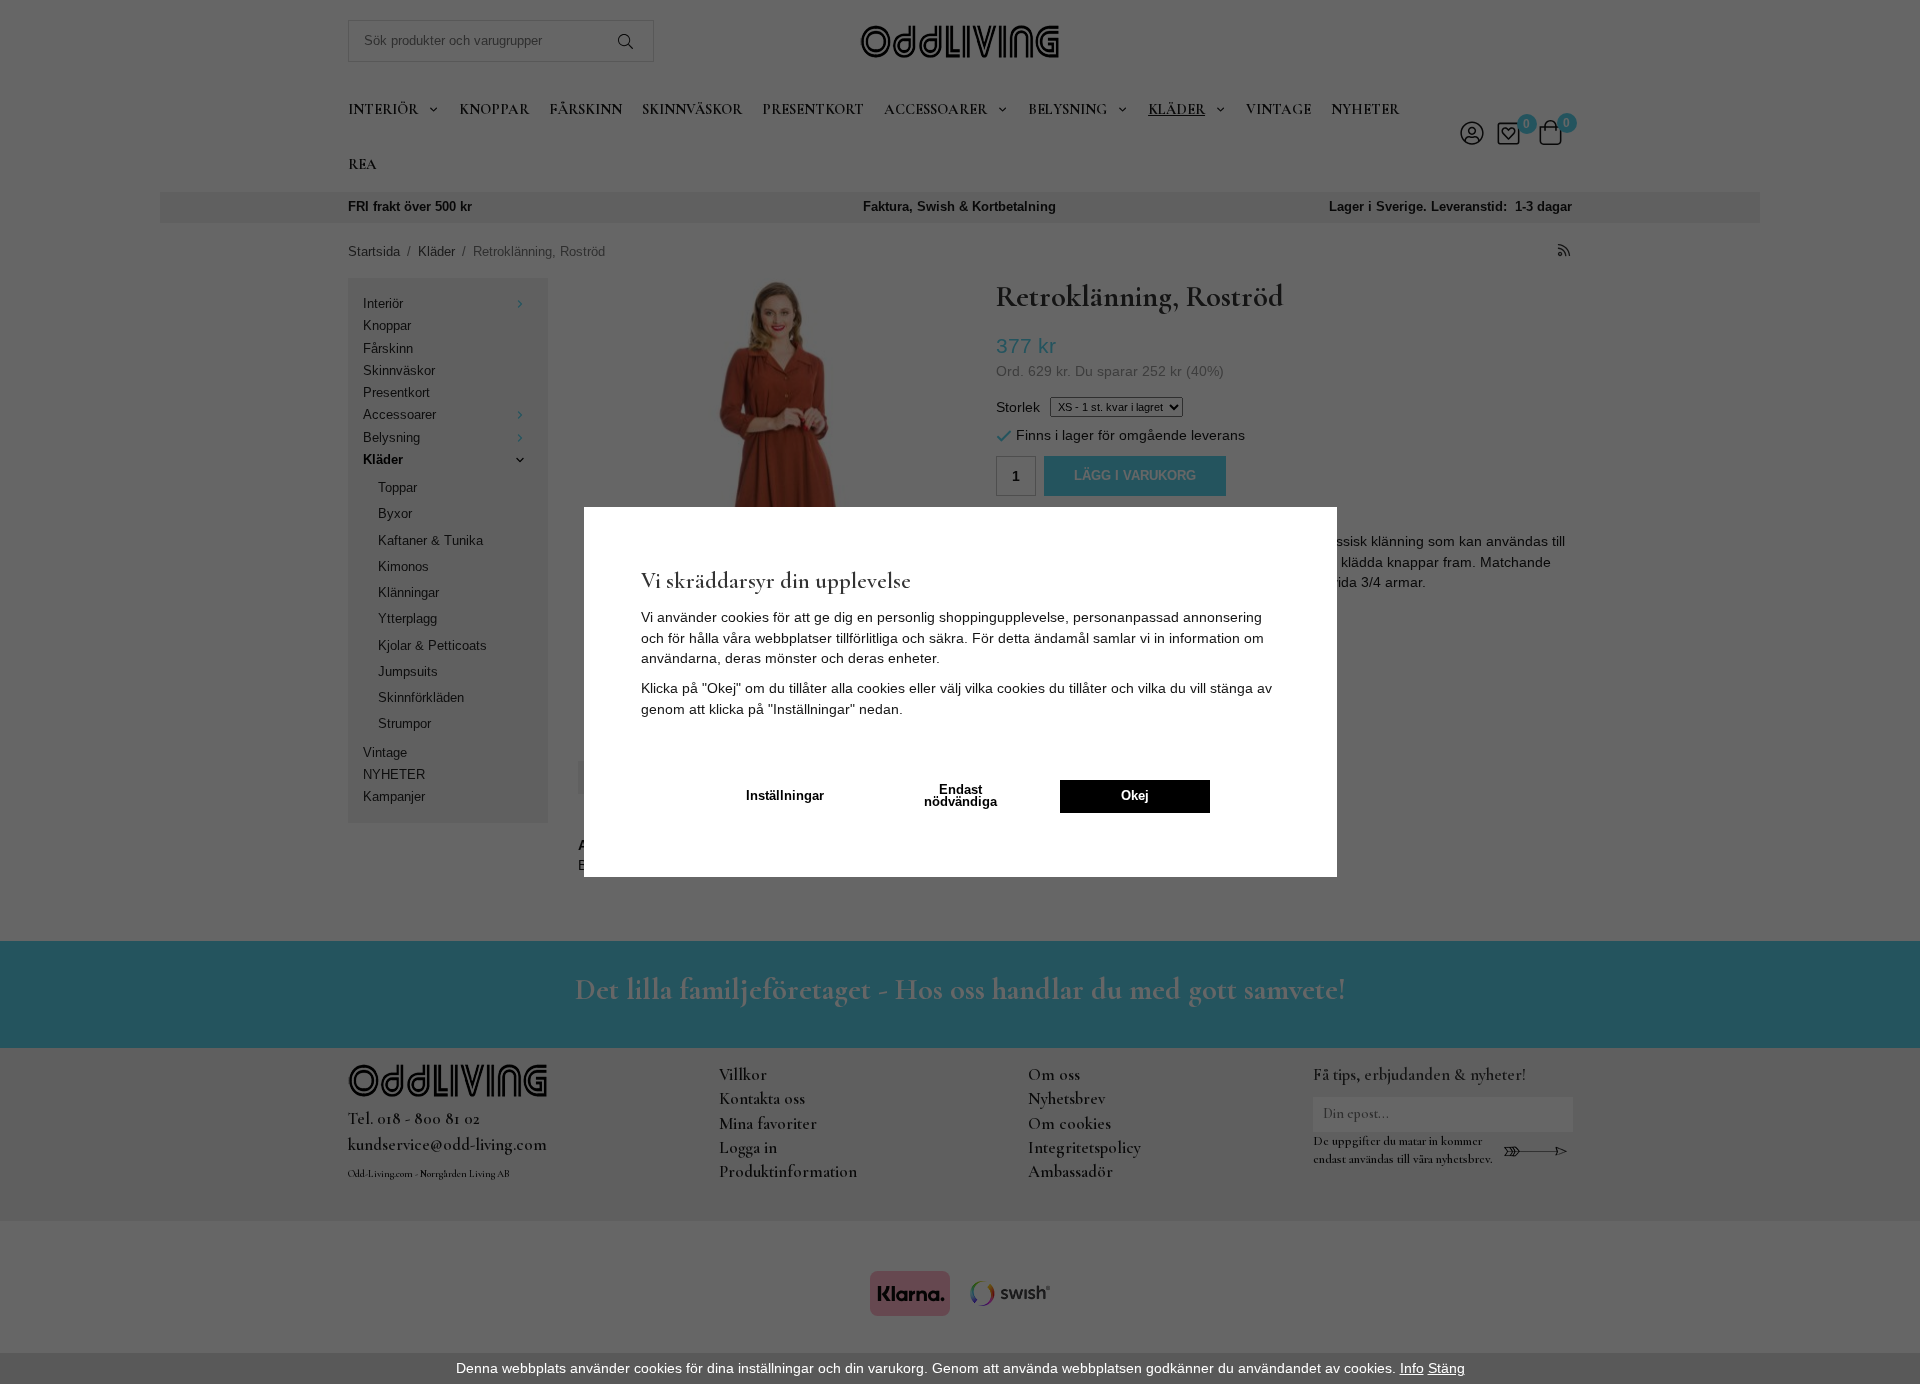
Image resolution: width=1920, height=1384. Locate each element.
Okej (1135, 796)
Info (1412, 1368)
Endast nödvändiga (960, 796)
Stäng (1446, 1368)
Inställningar (785, 796)
